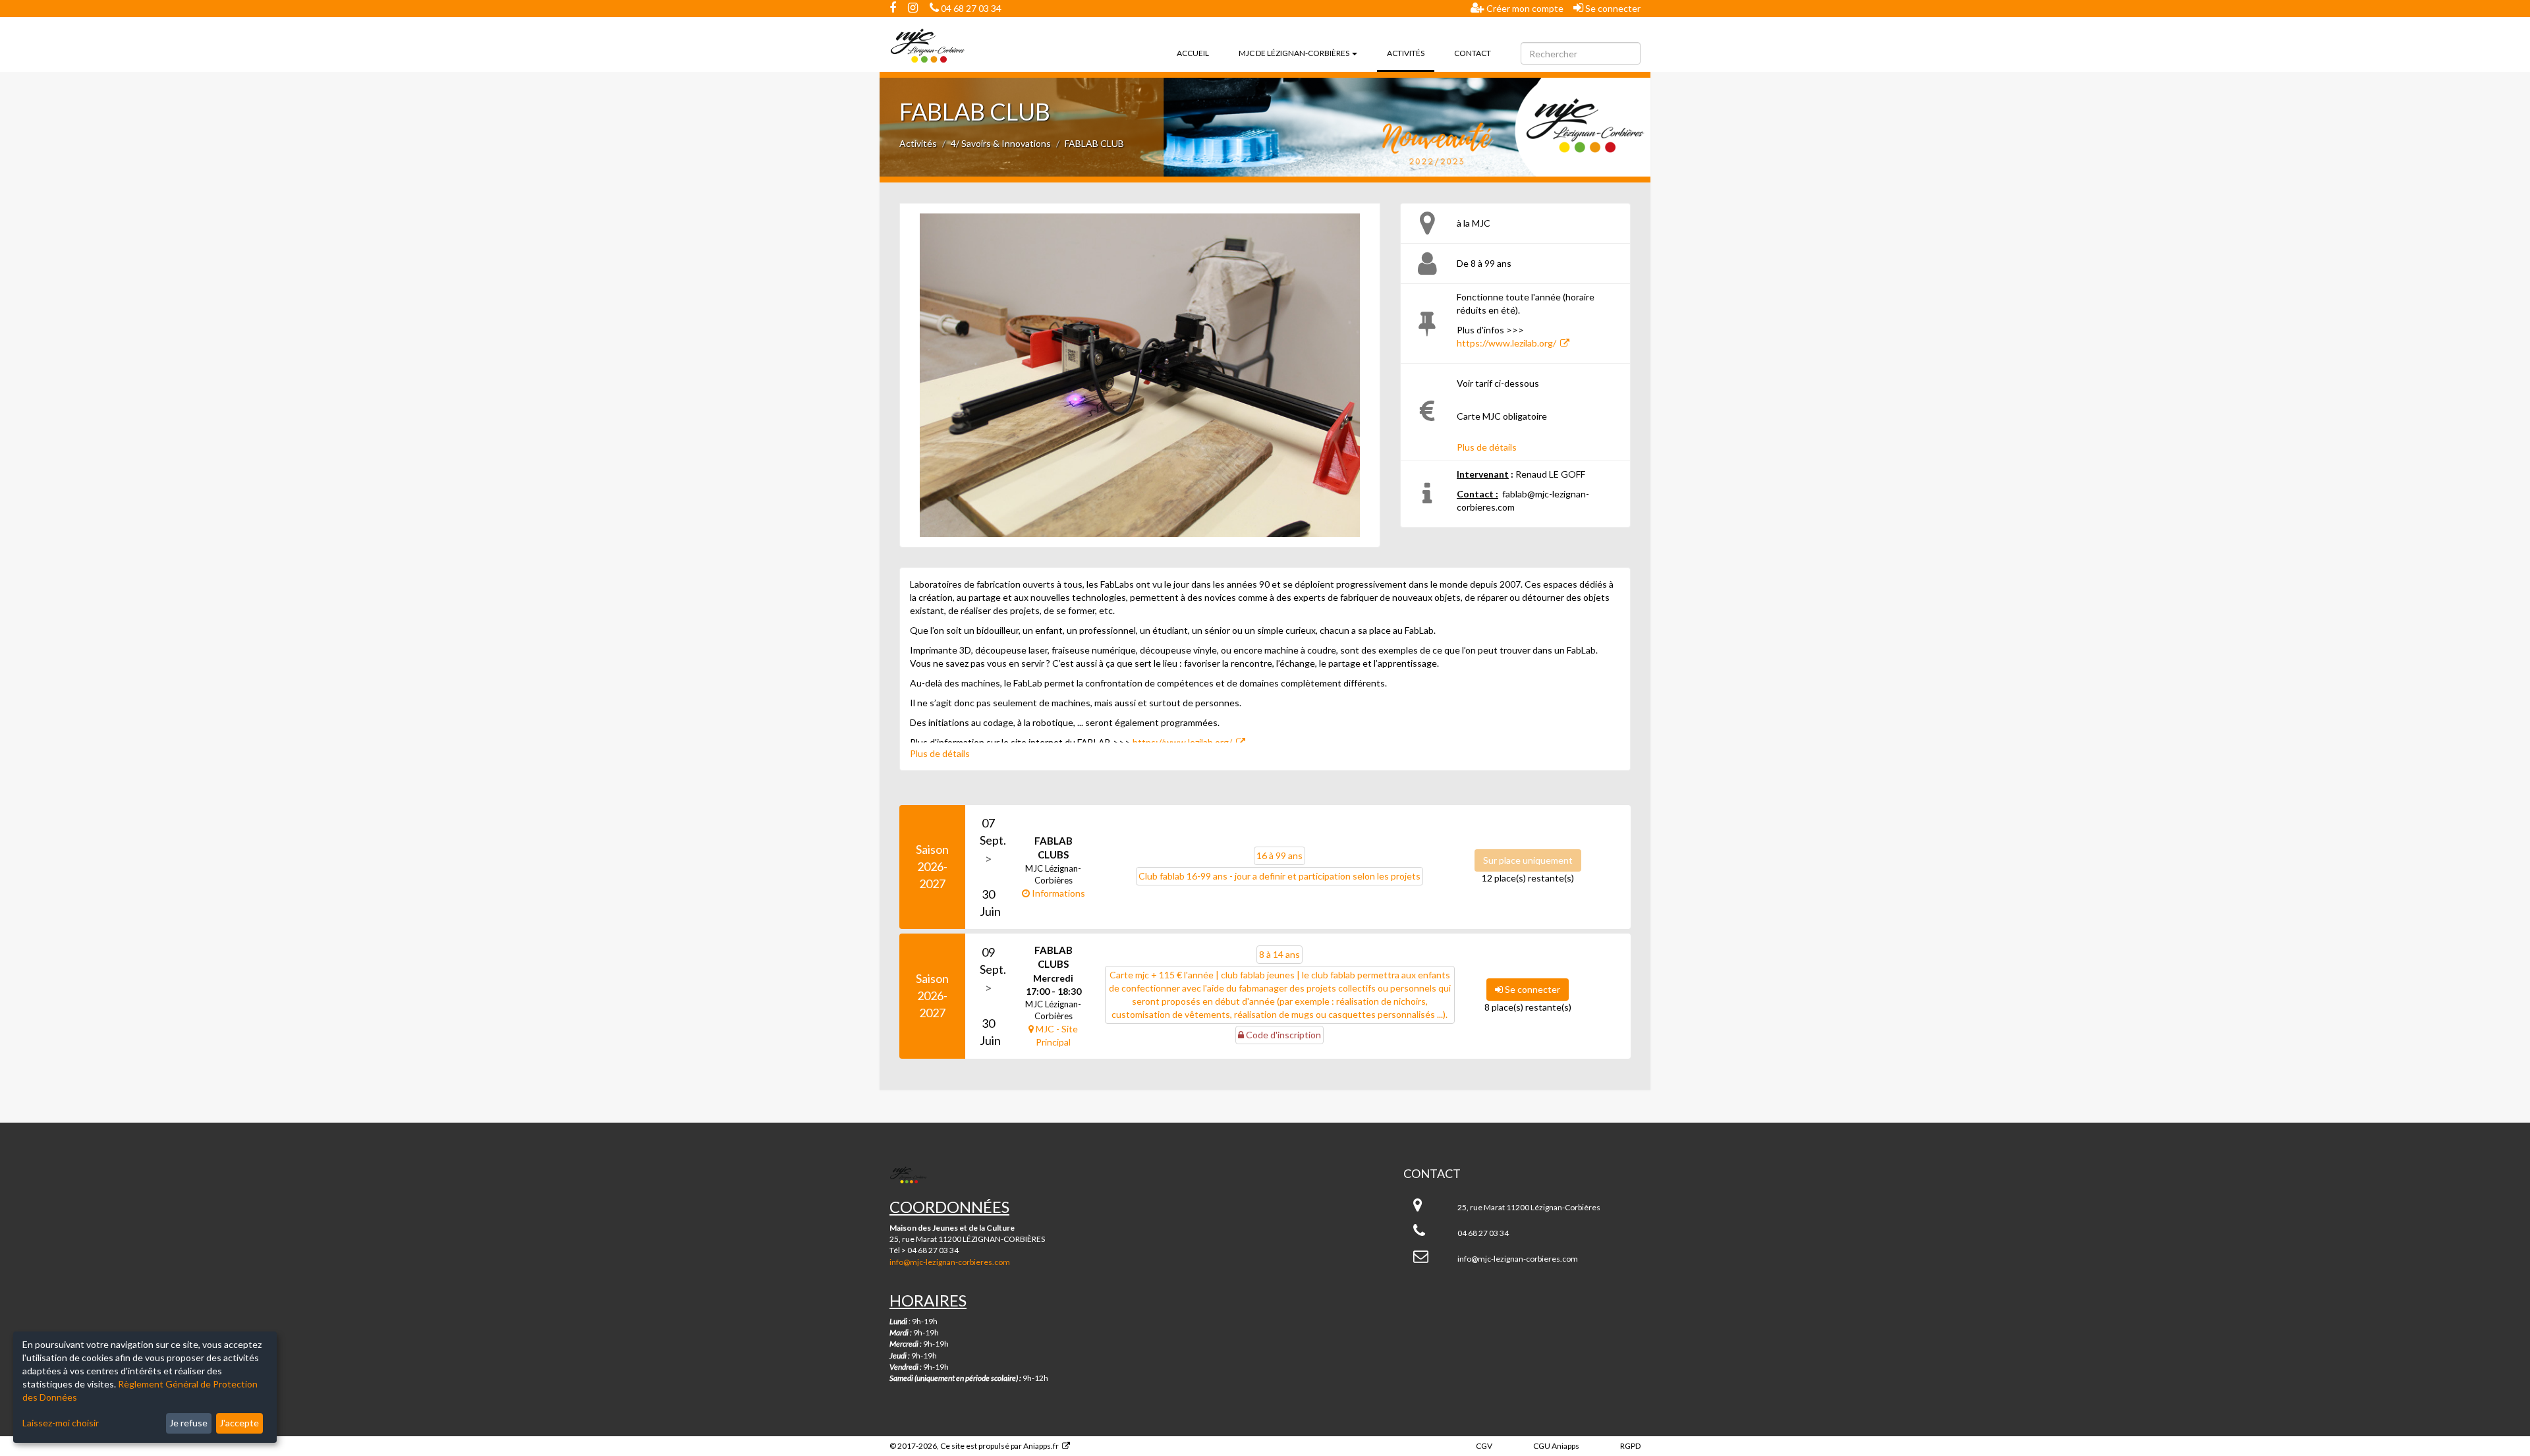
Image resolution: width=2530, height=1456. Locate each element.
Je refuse (188, 1423)
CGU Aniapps (1556, 1446)
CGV (1484, 1446)
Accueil (1193, 53)
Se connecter (1612, 8)
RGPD (1630, 1446)
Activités (1411, 53)
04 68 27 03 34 (970, 8)
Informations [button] (1057, 893)
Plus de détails (1487, 447)
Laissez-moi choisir (61, 1423)
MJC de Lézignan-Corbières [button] (1295, 53)
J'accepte (239, 1423)
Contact (1473, 53)
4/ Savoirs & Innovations (1001, 143)
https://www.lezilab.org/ (1506, 343)
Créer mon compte (1524, 8)
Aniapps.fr (1041, 1446)
